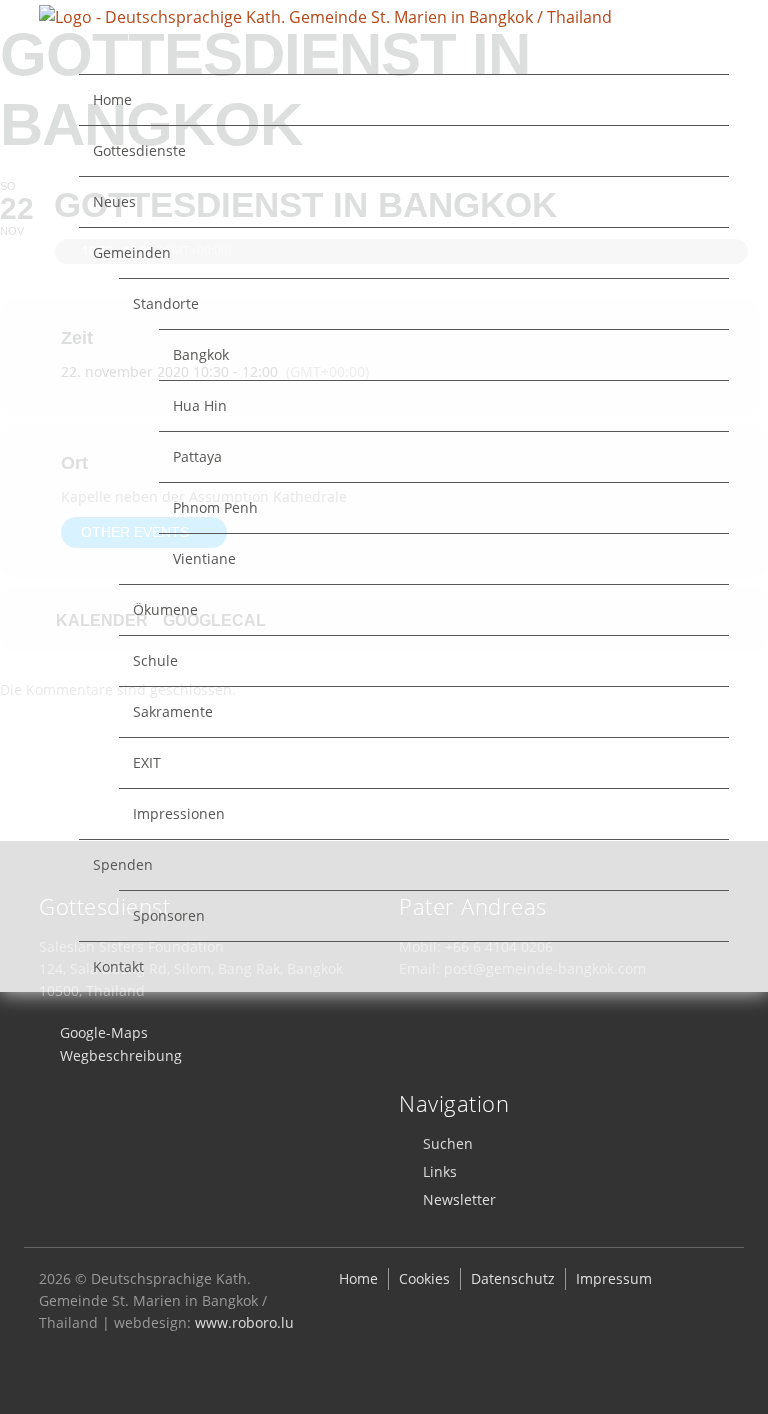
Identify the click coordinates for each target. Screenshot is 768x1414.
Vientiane (204, 558)
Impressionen (179, 813)
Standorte (166, 303)
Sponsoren (169, 915)
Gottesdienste (139, 150)
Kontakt (118, 966)
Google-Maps (104, 1032)
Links (440, 1171)
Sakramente (173, 711)
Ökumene (165, 609)
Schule (155, 660)
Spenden (123, 864)
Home (112, 99)
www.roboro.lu (244, 1322)
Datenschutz (513, 1278)
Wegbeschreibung (121, 1055)
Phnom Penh (215, 507)
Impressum (614, 1278)
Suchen (448, 1143)
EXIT (147, 762)
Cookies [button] (424, 1278)
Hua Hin (200, 405)
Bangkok (201, 354)
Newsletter (459, 1199)
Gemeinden (132, 252)
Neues (114, 201)
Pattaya (197, 456)
